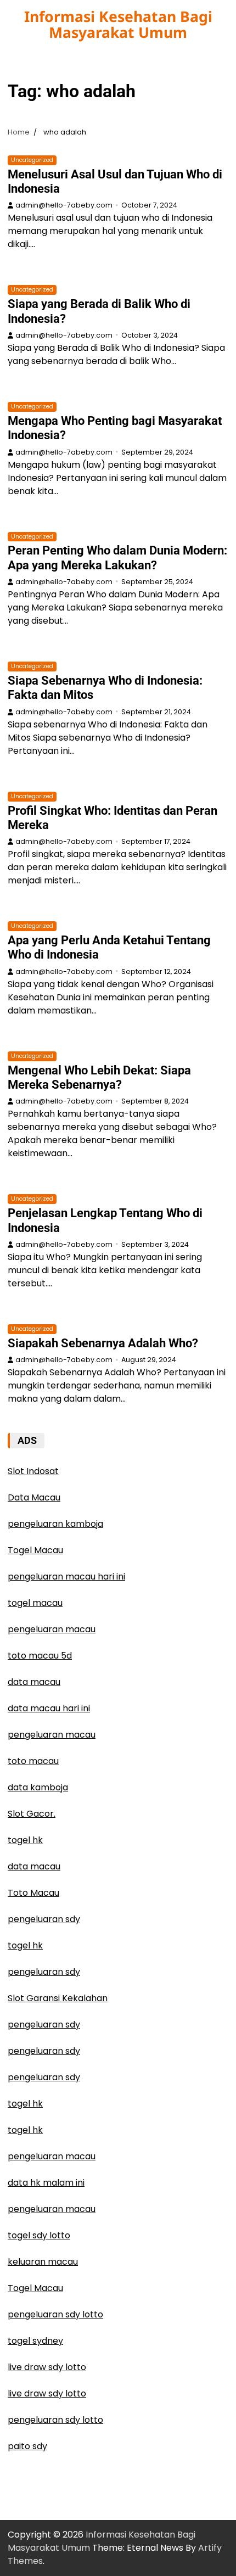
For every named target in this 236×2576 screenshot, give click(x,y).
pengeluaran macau (52, 2156)
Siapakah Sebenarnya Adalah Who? (103, 1343)
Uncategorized (32, 160)
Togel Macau (35, 1550)
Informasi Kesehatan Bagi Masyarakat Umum (118, 24)
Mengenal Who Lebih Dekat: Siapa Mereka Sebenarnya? (99, 1077)
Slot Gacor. (32, 1814)
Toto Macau (33, 1893)
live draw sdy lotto (47, 2367)
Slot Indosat (33, 1471)
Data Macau (34, 1497)
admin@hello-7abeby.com (64, 205)
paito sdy (27, 2446)
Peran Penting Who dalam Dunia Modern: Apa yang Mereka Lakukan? (117, 558)
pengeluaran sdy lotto (55, 2314)
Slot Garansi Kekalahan (58, 1998)
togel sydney (35, 2341)
